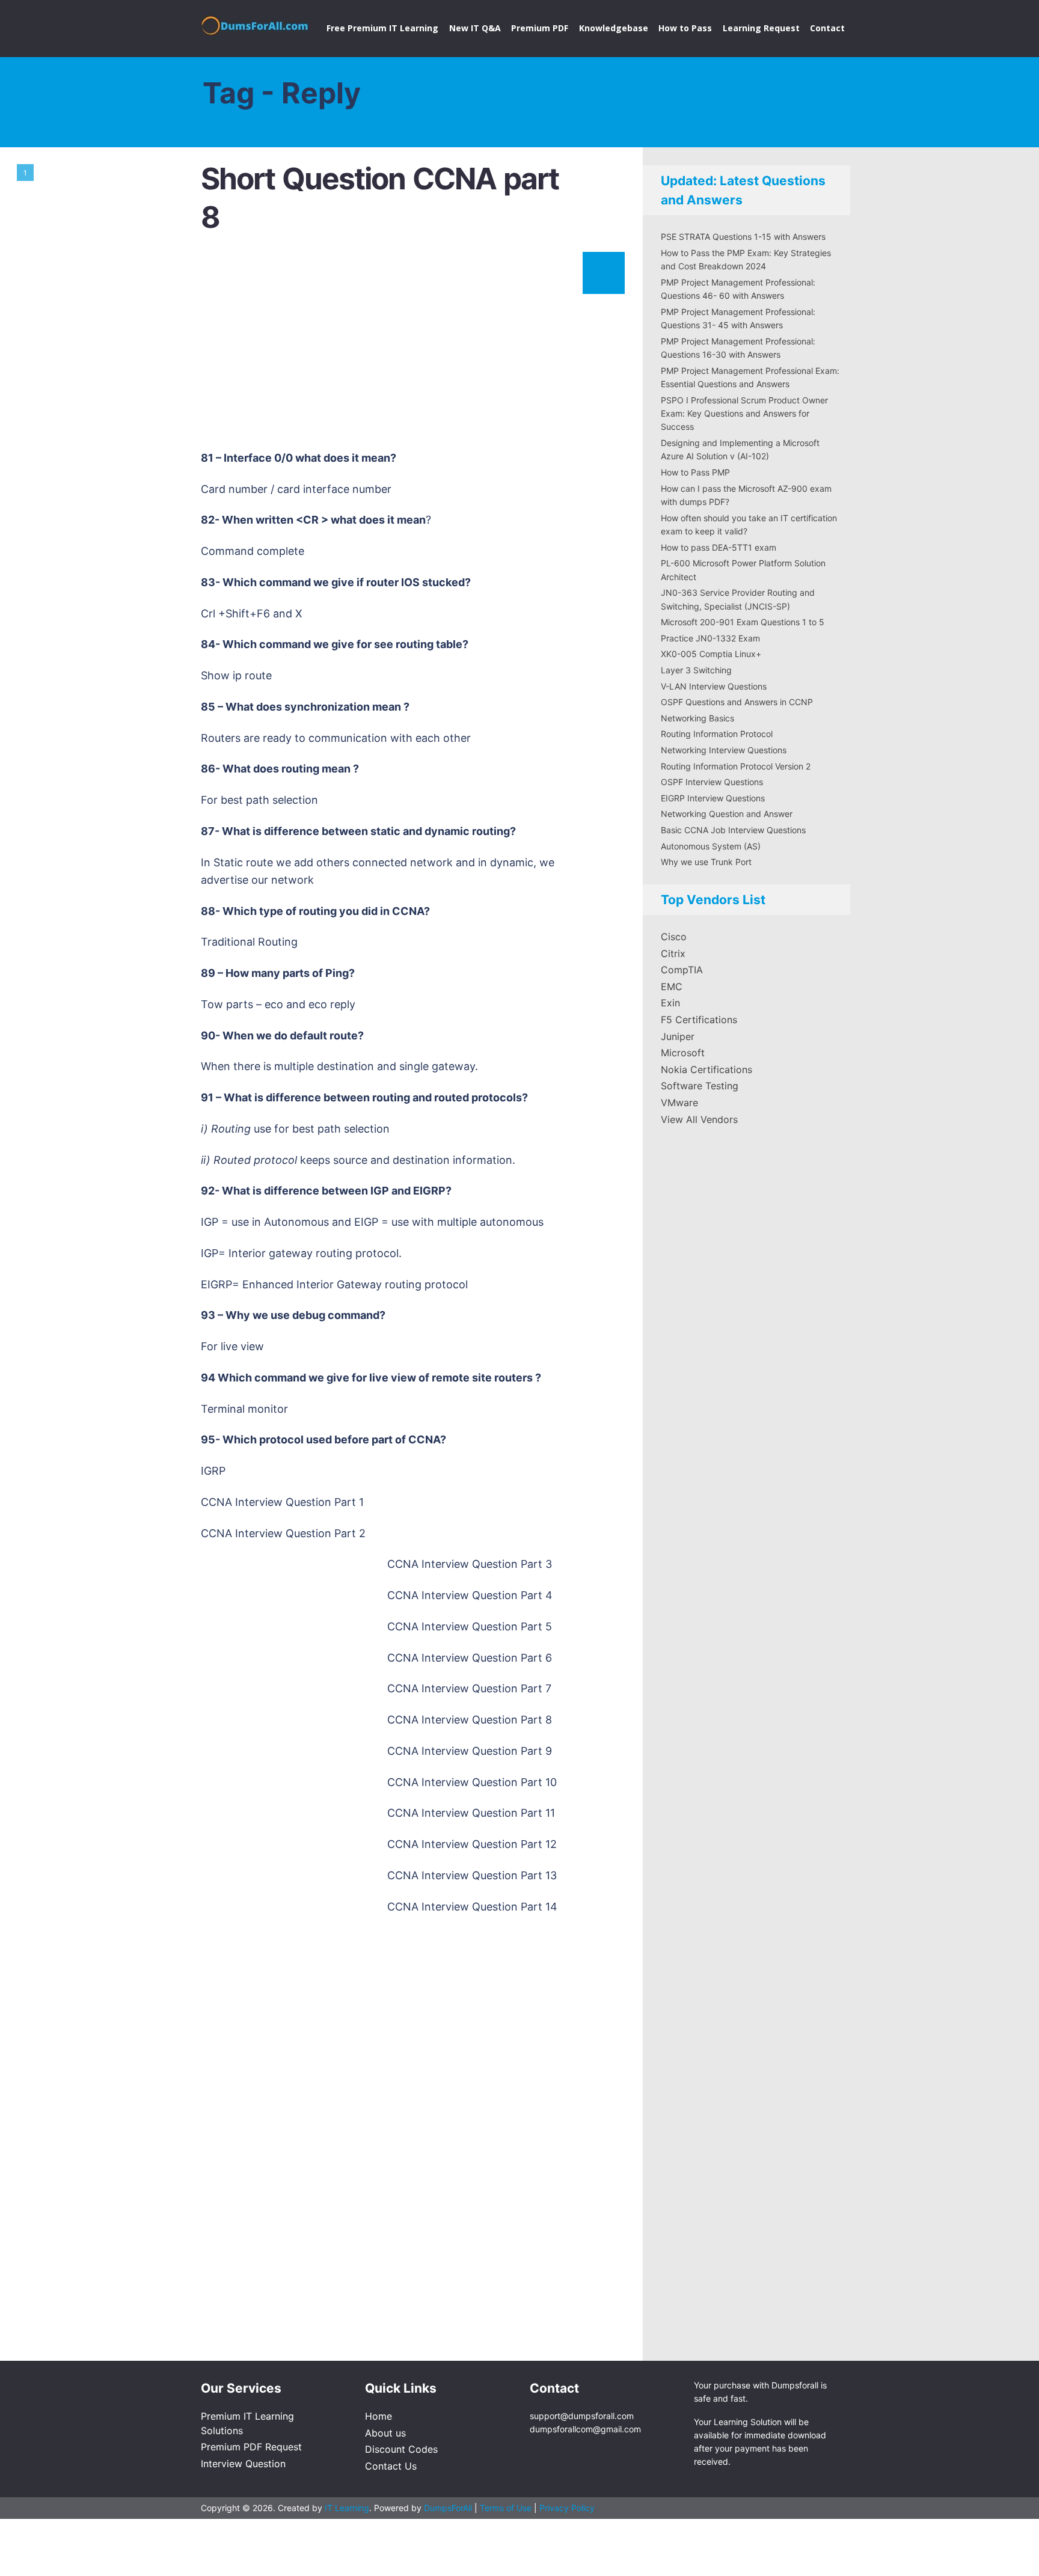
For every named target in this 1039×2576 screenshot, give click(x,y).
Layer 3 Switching (696, 670)
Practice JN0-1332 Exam (710, 638)
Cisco (674, 937)
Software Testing (700, 1086)
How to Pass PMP (695, 472)
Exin (670, 1003)
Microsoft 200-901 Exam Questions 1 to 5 (743, 622)
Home (379, 2416)
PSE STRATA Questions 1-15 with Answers (743, 237)
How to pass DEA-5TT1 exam (719, 547)
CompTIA (682, 970)
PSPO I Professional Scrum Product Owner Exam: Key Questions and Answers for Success (744, 414)
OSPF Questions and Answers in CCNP (737, 702)
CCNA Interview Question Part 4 (470, 1595)
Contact (827, 28)
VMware (679, 1103)
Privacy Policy (567, 2508)
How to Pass (685, 28)
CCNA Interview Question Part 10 (472, 1782)
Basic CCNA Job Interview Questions (733, 830)
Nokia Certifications (706, 1069)
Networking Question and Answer (727, 814)
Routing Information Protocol (717, 734)
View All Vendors (699, 1119)
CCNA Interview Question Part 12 (472, 1844)
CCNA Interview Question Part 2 (283, 1533)
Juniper (678, 1036)
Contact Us (391, 2466)
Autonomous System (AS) (711, 846)
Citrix (673, 953)
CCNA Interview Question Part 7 (469, 1688)
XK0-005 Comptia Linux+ (711, 654)
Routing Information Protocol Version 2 (736, 766)
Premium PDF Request (251, 2447)
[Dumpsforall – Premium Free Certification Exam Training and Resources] (256, 23)
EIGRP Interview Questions (713, 798)
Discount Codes (401, 2449)
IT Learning (347, 2508)
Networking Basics (697, 718)
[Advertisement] (411, 348)
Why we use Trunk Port (706, 862)
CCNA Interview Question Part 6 (470, 1658)
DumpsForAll (448, 2508)
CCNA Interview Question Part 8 (470, 1720)
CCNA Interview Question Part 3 (470, 1564)
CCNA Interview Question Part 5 (470, 1626)
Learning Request (761, 28)
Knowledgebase (614, 28)
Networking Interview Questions (724, 750)
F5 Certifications (699, 1020)
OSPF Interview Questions (712, 782)
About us (385, 2433)
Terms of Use (507, 2508)
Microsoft (683, 1053)
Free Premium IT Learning (382, 28)
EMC (672, 987)
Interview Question (243, 2464)
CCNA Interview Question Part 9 (470, 1751)
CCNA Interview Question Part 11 (471, 1813)
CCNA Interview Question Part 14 (472, 1907)
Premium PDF (540, 28)
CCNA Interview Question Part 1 (282, 1502)
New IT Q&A (475, 28)
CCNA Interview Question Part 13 (472, 1875)
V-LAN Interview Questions (714, 686)
